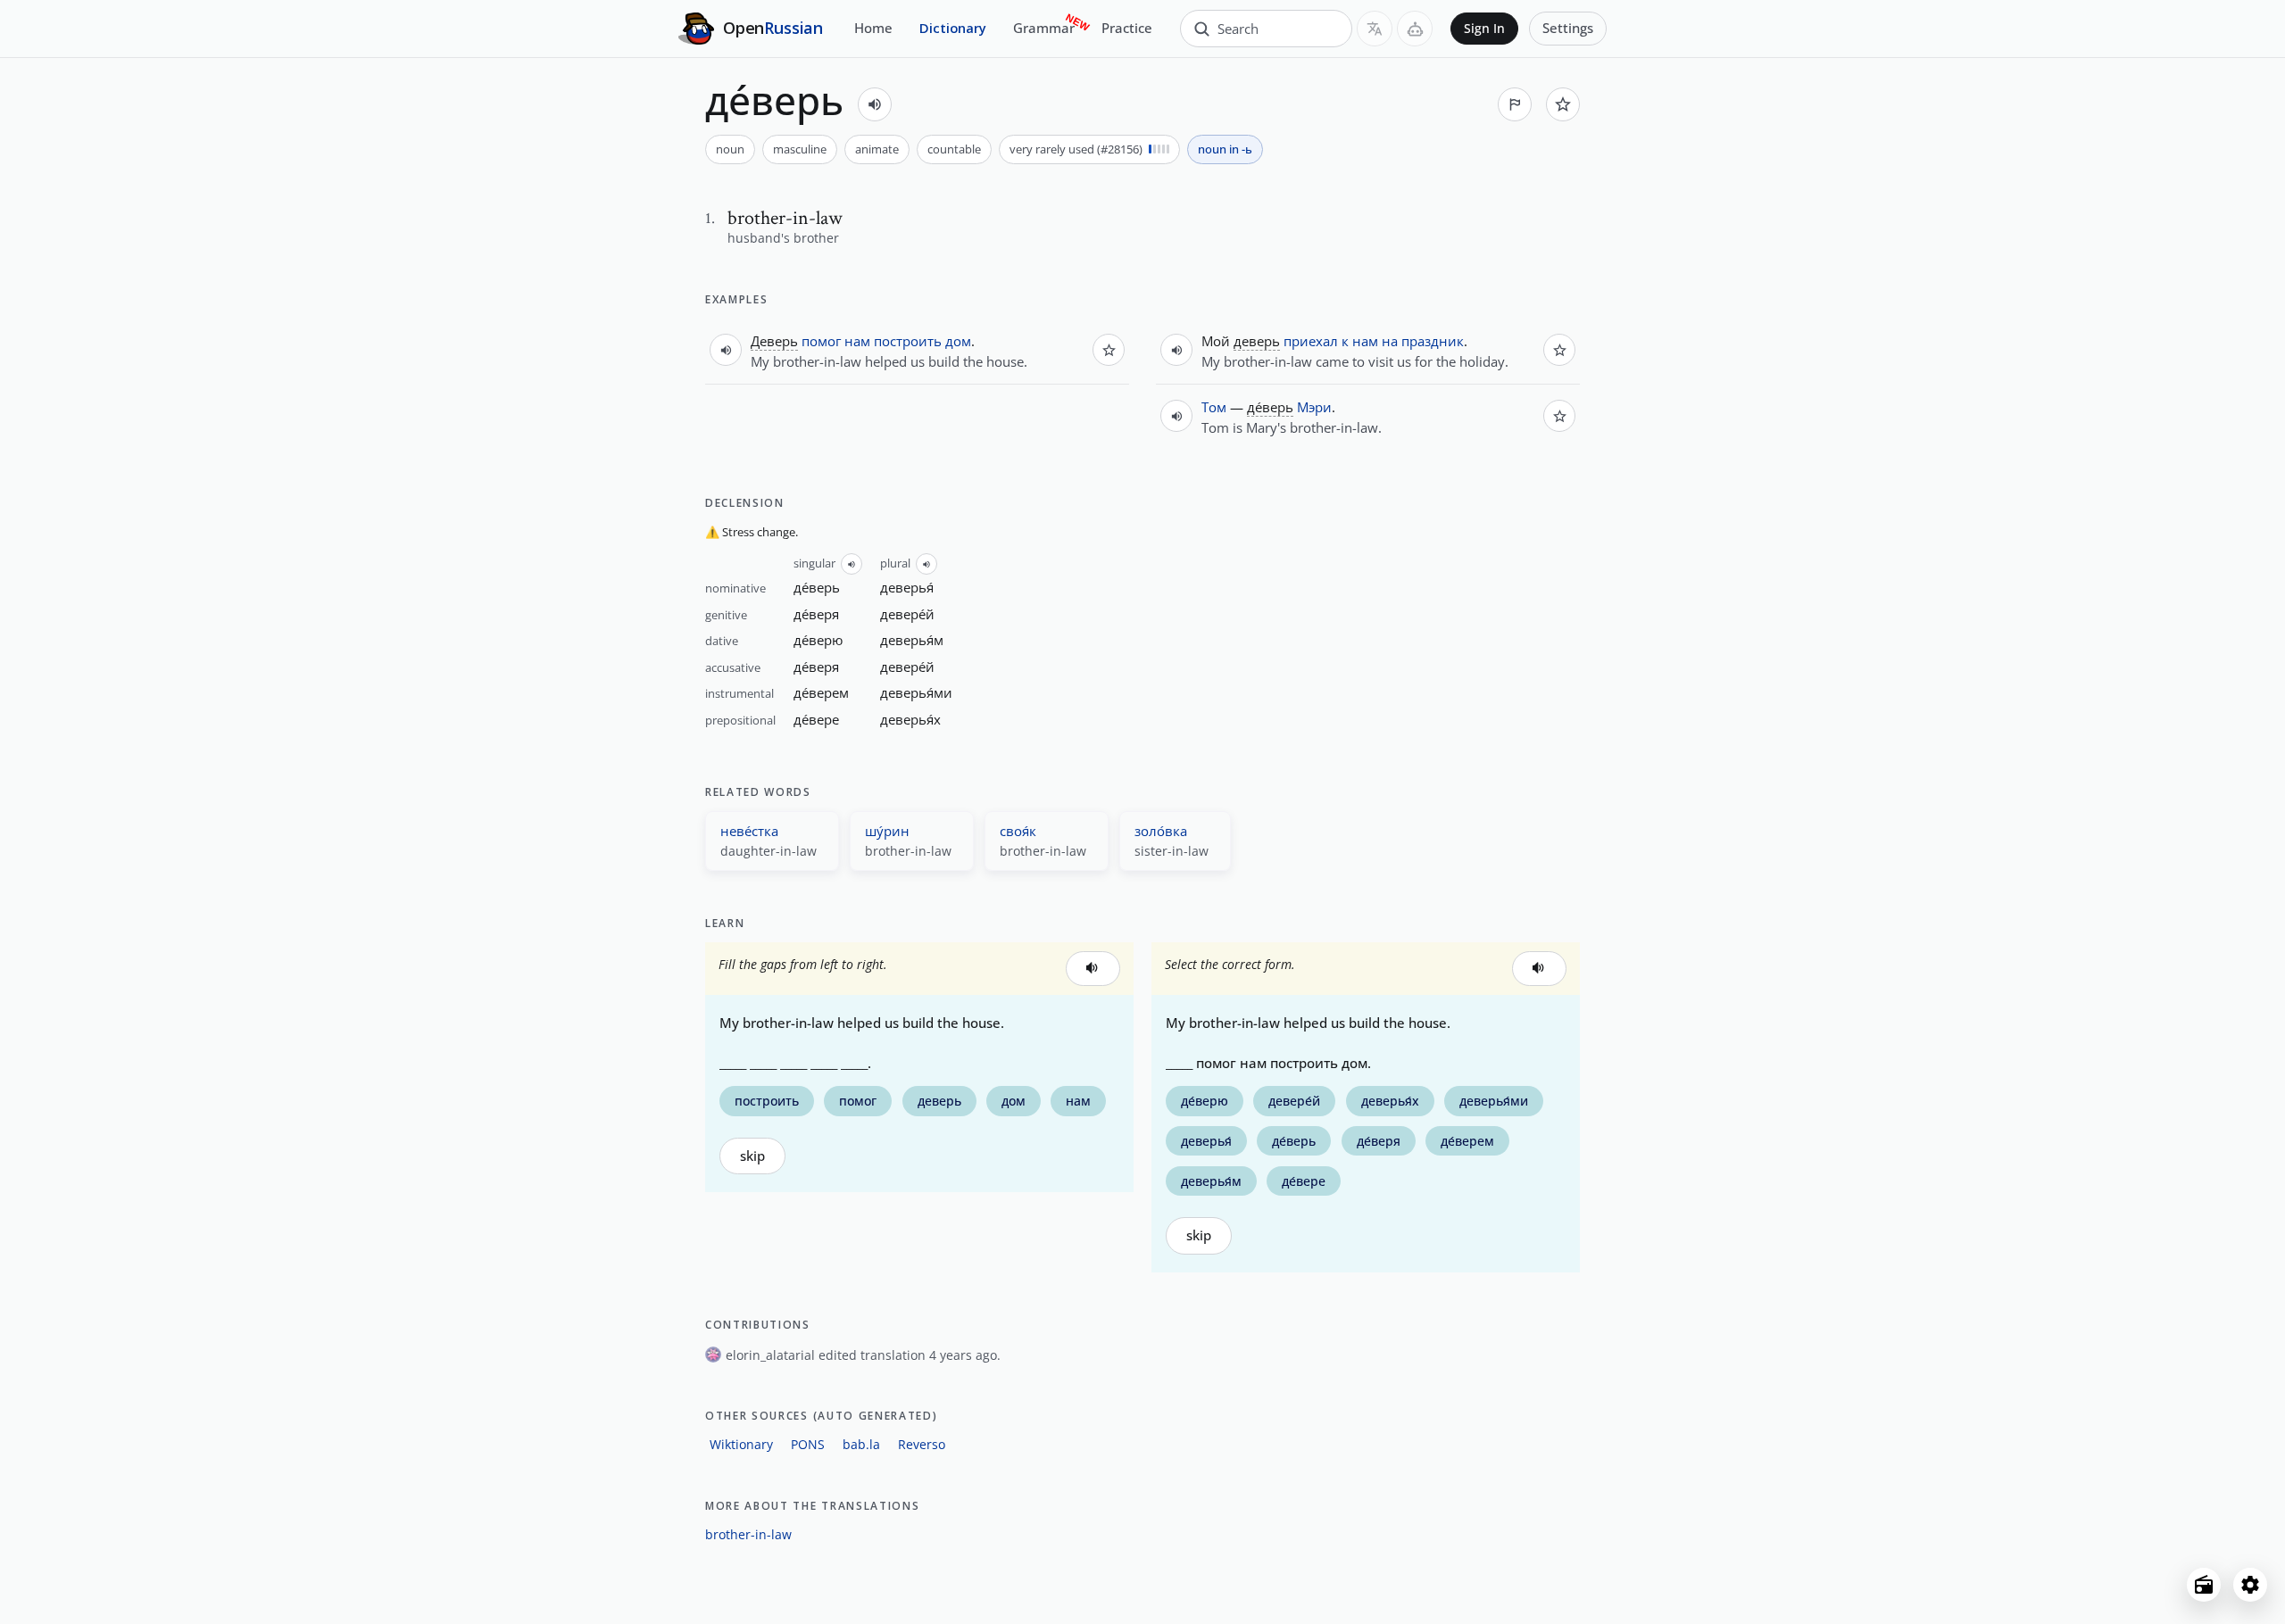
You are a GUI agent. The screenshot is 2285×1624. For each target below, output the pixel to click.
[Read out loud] (875, 104)
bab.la (861, 1444)
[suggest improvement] (1515, 104)
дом (958, 341)
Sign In (1484, 29)
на (1390, 341)
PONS (808, 1444)
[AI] (1415, 29)
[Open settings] (2250, 1585)
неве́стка (749, 831)
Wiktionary (741, 1444)
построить (908, 341)
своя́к (1018, 831)
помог (821, 341)
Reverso (922, 1444)
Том (1214, 407)
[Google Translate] (1375, 29)
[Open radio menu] (2204, 1585)
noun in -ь (1225, 149)
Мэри (1314, 407)
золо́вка (1161, 831)
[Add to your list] (1563, 104)
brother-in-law (748, 1534)
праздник (1433, 341)
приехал (1311, 341)
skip (752, 1156)
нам (857, 341)
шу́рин (887, 831)
